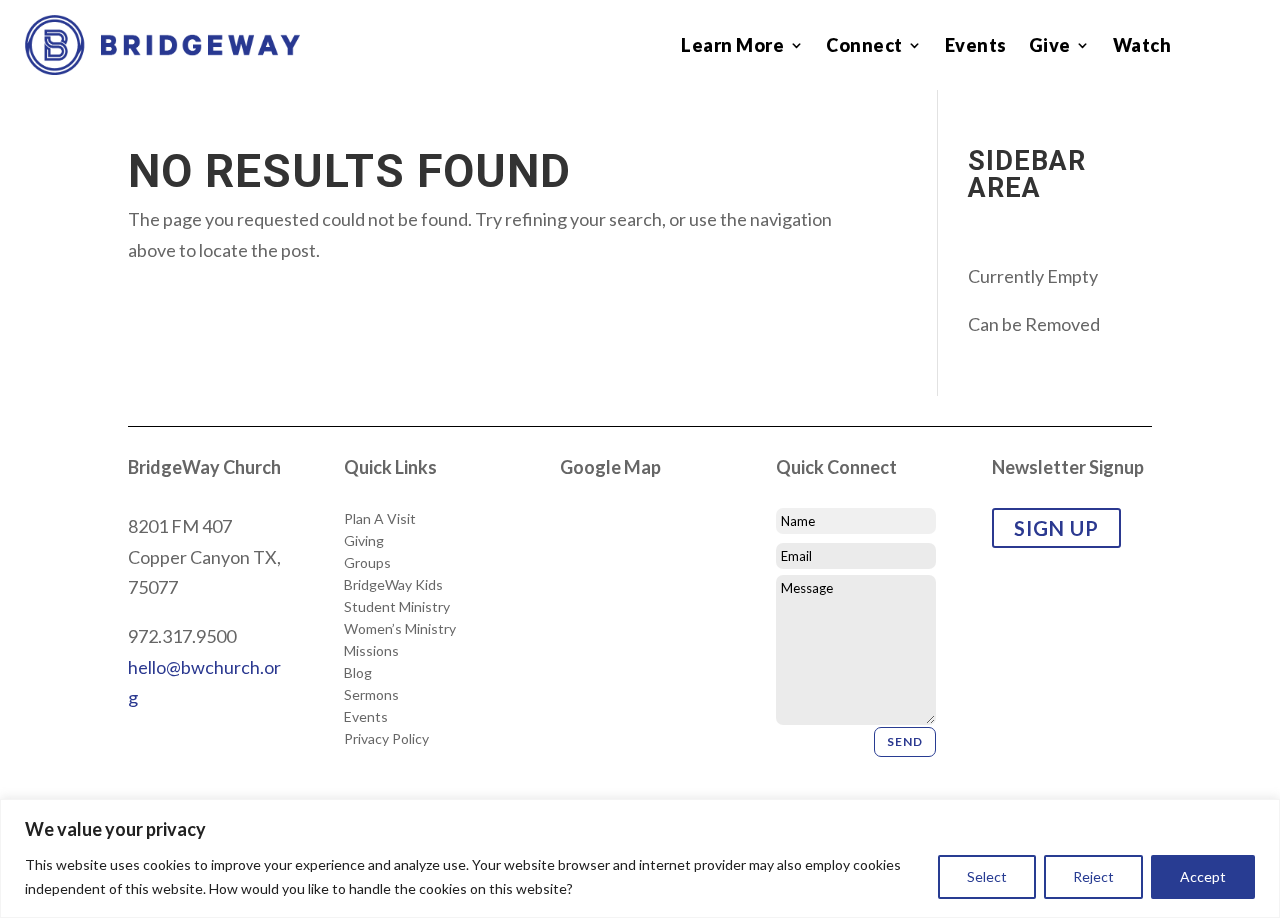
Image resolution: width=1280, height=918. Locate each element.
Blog (358, 673)
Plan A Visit (380, 519)
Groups (367, 563)
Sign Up (1056, 528)
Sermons (371, 695)
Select (987, 876)
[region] (640, 858)
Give (1050, 46)
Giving (364, 541)
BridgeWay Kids (393, 585)
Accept (1203, 876)
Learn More (732, 46)
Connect (864, 46)
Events (976, 46)
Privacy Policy (386, 739)
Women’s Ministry (400, 629)
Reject (1093, 876)
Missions (371, 651)
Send (905, 741)
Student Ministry (397, 607)
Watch (1142, 46)
